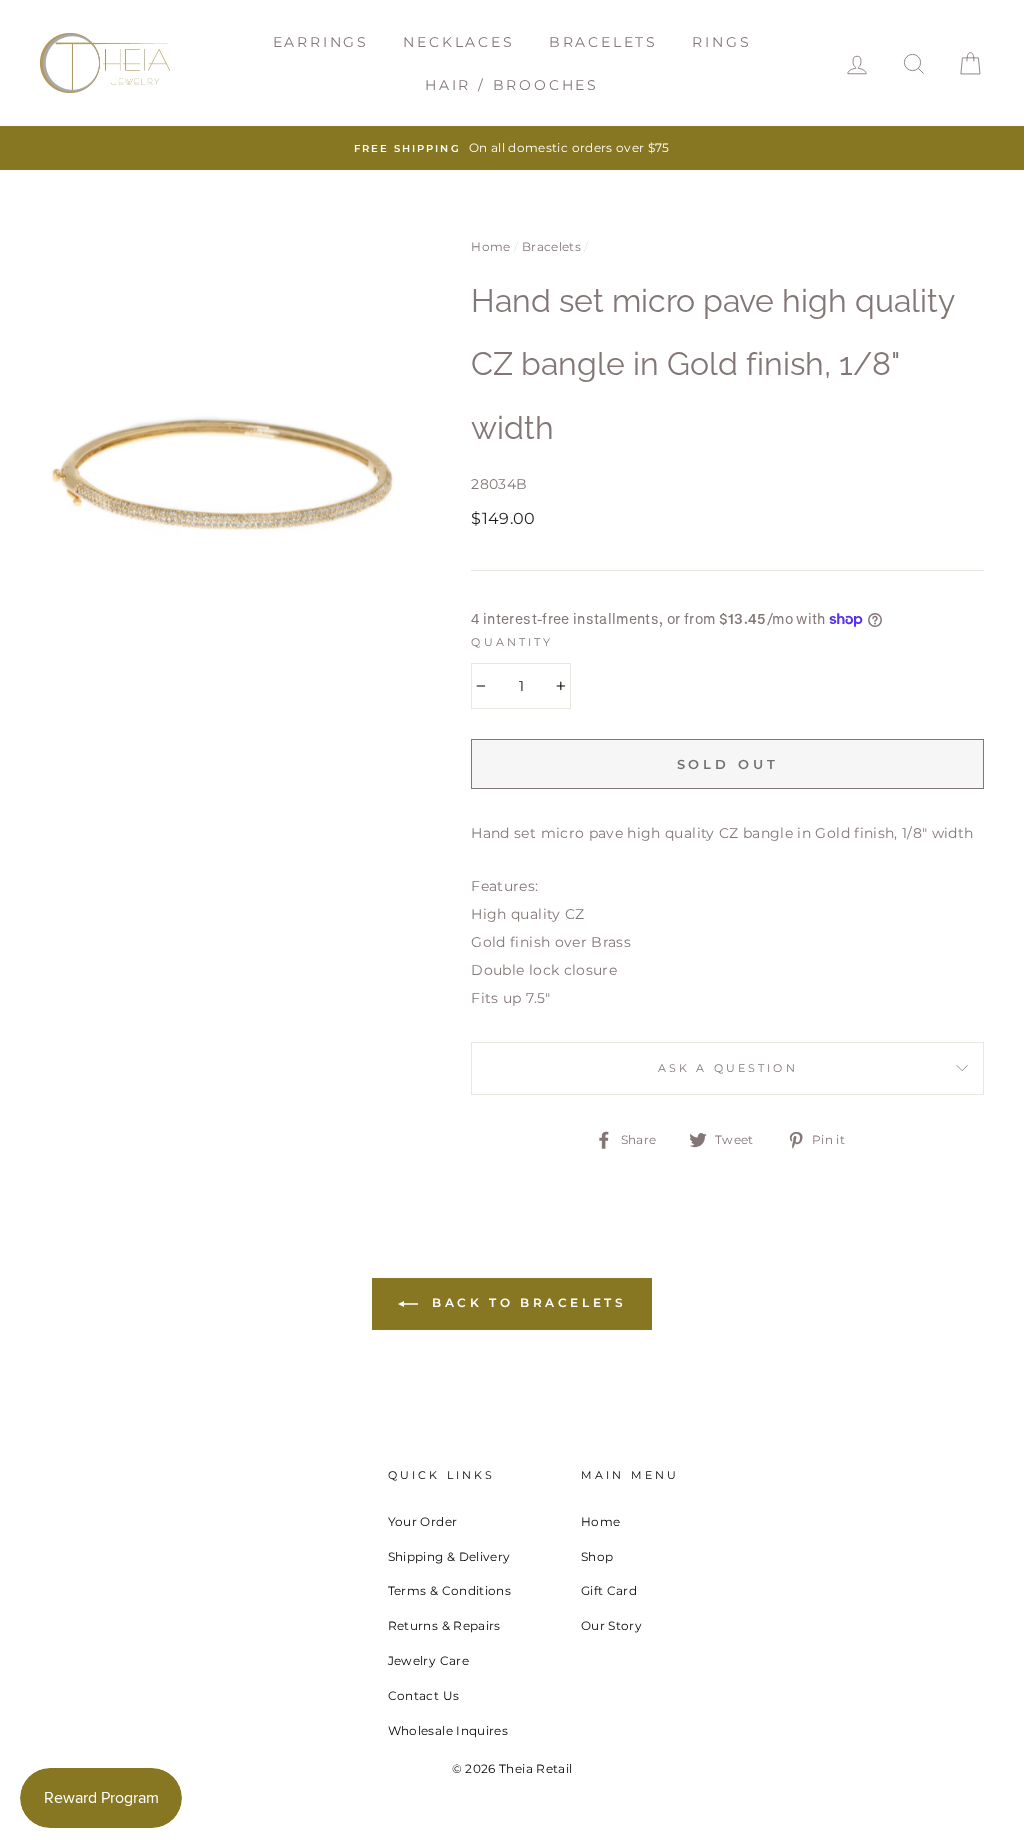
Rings (721, 42)
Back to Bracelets (526, 1302)
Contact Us (424, 1695)
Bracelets (603, 42)
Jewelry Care (428, 1660)
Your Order (423, 1521)
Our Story (611, 1625)
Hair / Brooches (512, 85)
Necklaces (458, 42)
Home (490, 246)
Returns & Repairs (444, 1625)
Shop (597, 1556)
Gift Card (609, 1590)
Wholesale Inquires (448, 1730)
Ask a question (728, 1068)
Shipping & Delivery (449, 1556)
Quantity (512, 642)
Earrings (321, 42)
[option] (512, 148)
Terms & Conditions (449, 1590)
